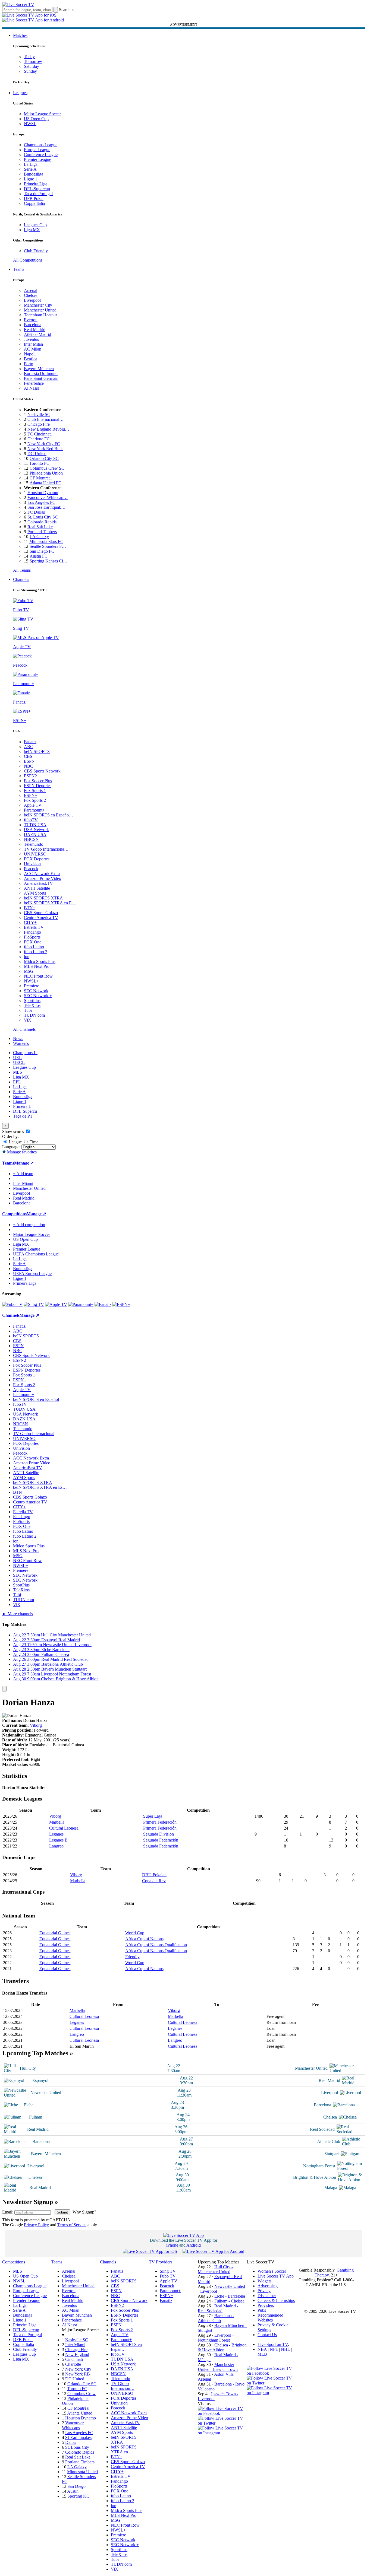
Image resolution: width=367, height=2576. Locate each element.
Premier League (37, 159)
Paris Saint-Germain (41, 378)
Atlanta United (80, 2413)
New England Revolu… (48, 429)
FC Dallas (36, 512)
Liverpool (32, 300)
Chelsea (31, 295)
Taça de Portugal (38, 194)
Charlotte (73, 2364)
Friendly (132, 1957)
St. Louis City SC (43, 517)
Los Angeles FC (41, 502)
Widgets (264, 2281)
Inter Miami (75, 2345)
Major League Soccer (42, 114)
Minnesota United (82, 2472)
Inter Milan (33, 344)
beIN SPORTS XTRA (43, 898)
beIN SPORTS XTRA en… (124, 2449)
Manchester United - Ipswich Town (218, 2367)
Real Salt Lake (40, 527)
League (15, 1142)
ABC (29, 747)
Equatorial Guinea (55, 1933)
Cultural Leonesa (64, 1828)
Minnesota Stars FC (46, 541)
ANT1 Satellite (37, 888)
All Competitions (28, 260)
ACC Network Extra (42, 874)
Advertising (268, 2286)
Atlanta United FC (46, 483)
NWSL (30, 124)
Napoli (30, 354)
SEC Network (36, 991)
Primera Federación (160, 1822)
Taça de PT (23, 1116)
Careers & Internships (276, 2300)
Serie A (30, 169)
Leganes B (58, 1840)
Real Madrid (35, 330)
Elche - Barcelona (230, 2296)
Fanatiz (30, 742)
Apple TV (33, 805)
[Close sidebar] (4, 1689)
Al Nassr (32, 388)
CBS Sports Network (42, 771)
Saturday (32, 66)
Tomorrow (33, 61)
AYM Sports (35, 893)
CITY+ (30, 922)
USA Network (36, 830)
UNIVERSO (35, 854)
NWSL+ (31, 981)
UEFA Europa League (32, 1273)
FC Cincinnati (40, 434)
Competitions (14, 1214)
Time (33, 1142)
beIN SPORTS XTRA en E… (50, 903)
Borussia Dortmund (41, 373)
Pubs (262, 2310)
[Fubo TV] (12, 1304)
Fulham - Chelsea (229, 2301)
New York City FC (44, 444)
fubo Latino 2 (36, 952)
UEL (17, 1058)
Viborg (36, 1725)
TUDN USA (35, 825)
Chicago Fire (39, 424)
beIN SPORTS (37, 751)
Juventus (31, 339)
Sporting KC (78, 2496)
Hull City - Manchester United (215, 2269)
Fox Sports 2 (35, 800)
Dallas (71, 2442)
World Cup (135, 1933)
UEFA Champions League (36, 1254)
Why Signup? (84, 2212)
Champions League (41, 145)
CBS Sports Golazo (41, 913)
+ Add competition (29, 1225)
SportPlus (32, 1001)
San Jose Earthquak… (46, 507)
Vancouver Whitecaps (73, 2425)
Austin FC (39, 556)
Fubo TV (168, 2276)
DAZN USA (35, 834)
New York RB (78, 2374)
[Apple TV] (56, 1304)
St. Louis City (77, 2447)
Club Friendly (36, 251)
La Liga (31, 164)
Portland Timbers (42, 532)
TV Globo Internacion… (123, 2386)
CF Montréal (41, 478)
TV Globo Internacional (34, 1434)
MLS (18, 1072)
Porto (29, 364)
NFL (274, 2349)
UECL (19, 1062)
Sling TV (168, 2271)
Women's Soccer (272, 2271)
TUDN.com (34, 1015)
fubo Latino (34, 947)
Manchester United (40, 310)
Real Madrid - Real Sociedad (218, 2308)
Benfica (31, 359)
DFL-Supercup (37, 189)
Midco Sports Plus (40, 961)
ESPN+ (31, 795)
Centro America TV (41, 917)
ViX (28, 1020)
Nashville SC (39, 414)
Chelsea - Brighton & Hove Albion (222, 2347)
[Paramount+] (81, 1304)
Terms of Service (72, 2225)
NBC (29, 766)
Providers (266, 2305)
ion (27, 957)
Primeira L (22, 1106)
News (18, 1039)
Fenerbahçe (34, 383)
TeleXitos (32, 1005)
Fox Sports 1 (35, 791)
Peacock (31, 869)
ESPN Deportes (38, 786)
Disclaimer (267, 2296)
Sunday (30, 71)
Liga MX (32, 230)
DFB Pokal (34, 198)
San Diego (76, 2486)
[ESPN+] (121, 1304)
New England (77, 2354)
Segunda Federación (161, 1840)
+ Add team (23, 1174)
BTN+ (30, 908)
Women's (21, 1043)
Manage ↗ (24, 1163)
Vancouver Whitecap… (48, 497)
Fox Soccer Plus (38, 781)
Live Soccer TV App (276, 2276)
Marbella (57, 1822)
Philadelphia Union (46, 473)
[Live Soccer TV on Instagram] (222, 2433)
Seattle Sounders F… (48, 546)
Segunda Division (159, 1834)
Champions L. (25, 1053)
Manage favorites (21, 1152)
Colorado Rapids (42, 522)
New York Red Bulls (45, 449)
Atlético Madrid (37, 334)
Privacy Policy (36, 2225)
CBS (28, 756)
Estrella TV (34, 927)
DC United (37, 454)
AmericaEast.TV (38, 883)
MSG (29, 971)
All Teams (22, 570)
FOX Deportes (37, 859)
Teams (19, 269)
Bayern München (39, 369)
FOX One (33, 942)
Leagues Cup (35, 225)
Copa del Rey (154, 1881)
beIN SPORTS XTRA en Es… (40, 1487)
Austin (73, 2491)
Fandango (32, 932)
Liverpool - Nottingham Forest (216, 2338)
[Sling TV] (34, 1304)
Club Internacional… (46, 419)
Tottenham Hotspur (40, 315)
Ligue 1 (31, 179)
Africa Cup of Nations (144, 1939)
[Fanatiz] (103, 1304)
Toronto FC (39, 463)
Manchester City (38, 305)
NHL (285, 2349)
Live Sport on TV (273, 2344)
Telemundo (34, 844)
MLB (262, 2354)
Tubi (28, 1010)
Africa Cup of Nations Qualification (156, 1945)
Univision (32, 864)
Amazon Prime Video (43, 878)
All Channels (24, 1029)
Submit (62, 2212)
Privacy (264, 2291)
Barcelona (33, 325)
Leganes (56, 1834)
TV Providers (161, 2262)
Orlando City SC (44, 458)
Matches (20, 35)
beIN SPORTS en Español (36, 1399)
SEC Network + (38, 996)
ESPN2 (30, 776)
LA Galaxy (39, 537)
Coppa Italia (34, 203)
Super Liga (153, 1816)
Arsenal (31, 290)
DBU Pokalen (154, 1875)
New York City (78, 2369)
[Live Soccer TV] (18, 4)
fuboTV (31, 820)
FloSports (32, 937)
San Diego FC (42, 551)
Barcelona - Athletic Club (216, 2318)
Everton (31, 320)
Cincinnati (74, 2359)
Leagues (20, 93)
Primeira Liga (36, 184)
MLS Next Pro (37, 966)
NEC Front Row (38, 976)
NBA (262, 2349)
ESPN (29, 761)
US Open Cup (36, 119)
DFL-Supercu (25, 1111)
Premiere (32, 986)
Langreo (56, 1846)
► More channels (18, 1614)
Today (29, 57)
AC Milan (33, 349)
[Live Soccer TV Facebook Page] (222, 2413)
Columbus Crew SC (47, 468)
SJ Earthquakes (78, 2437)
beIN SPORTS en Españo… (48, 815)
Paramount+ (34, 810)
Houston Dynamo (43, 493)
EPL (17, 1082)
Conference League (41, 155)
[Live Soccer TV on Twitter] (222, 2423)
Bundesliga (34, 174)
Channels (21, 579)
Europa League (37, 150)
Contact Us (267, 2335)
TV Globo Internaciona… (46, 849)
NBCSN (31, 839)
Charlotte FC (39, 439)
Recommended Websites (270, 2318)
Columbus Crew (81, 2394)
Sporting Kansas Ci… (48, 561)
